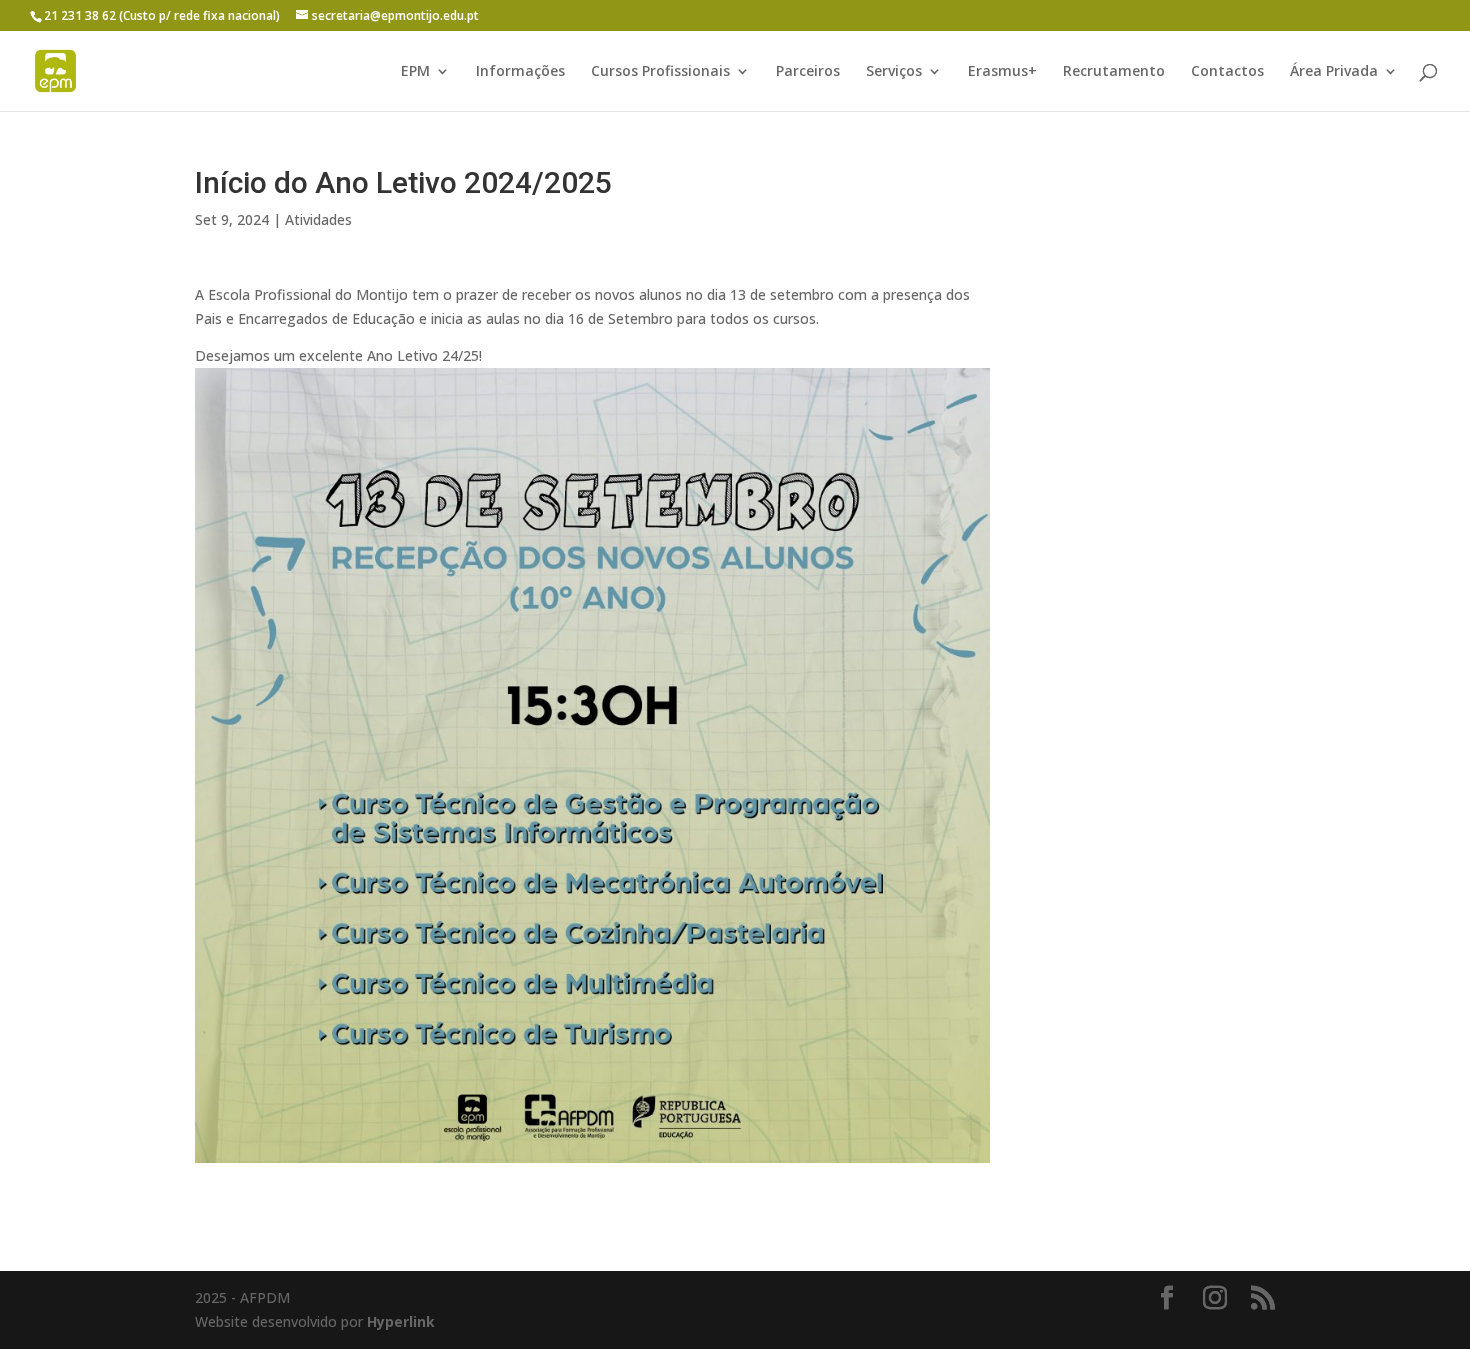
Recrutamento (1114, 72)
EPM (415, 72)
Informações (520, 72)
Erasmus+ (1002, 72)
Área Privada (1334, 72)
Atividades (318, 219)
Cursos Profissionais (660, 72)
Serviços (894, 72)
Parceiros (808, 72)
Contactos (1227, 72)
